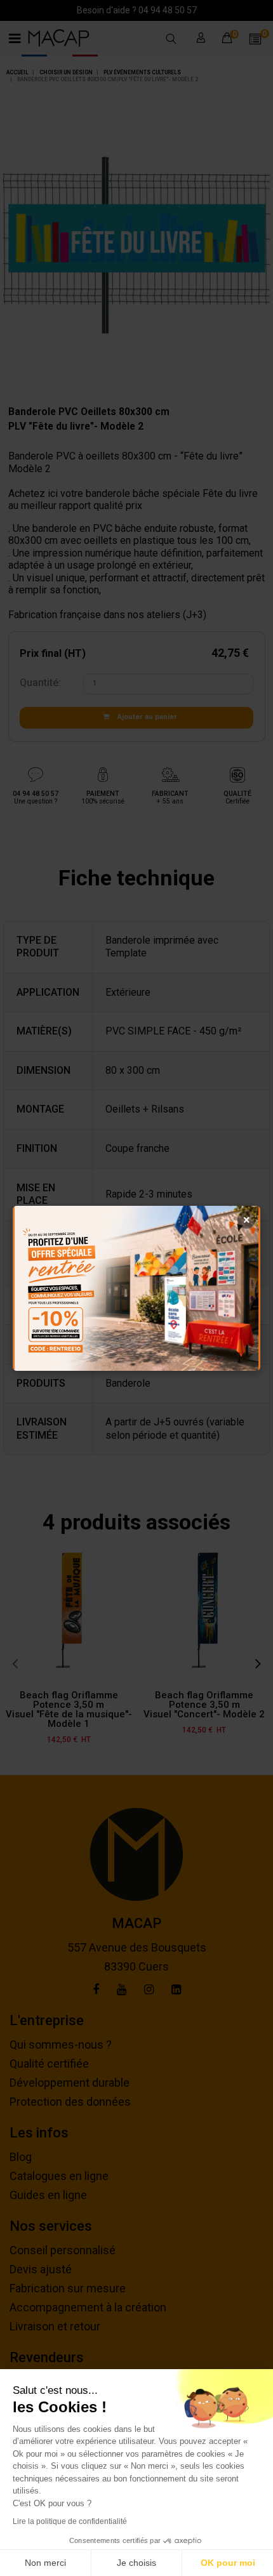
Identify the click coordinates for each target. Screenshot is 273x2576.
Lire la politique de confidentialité (70, 2521)
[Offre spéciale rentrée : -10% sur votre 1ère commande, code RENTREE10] (136, 1288)
